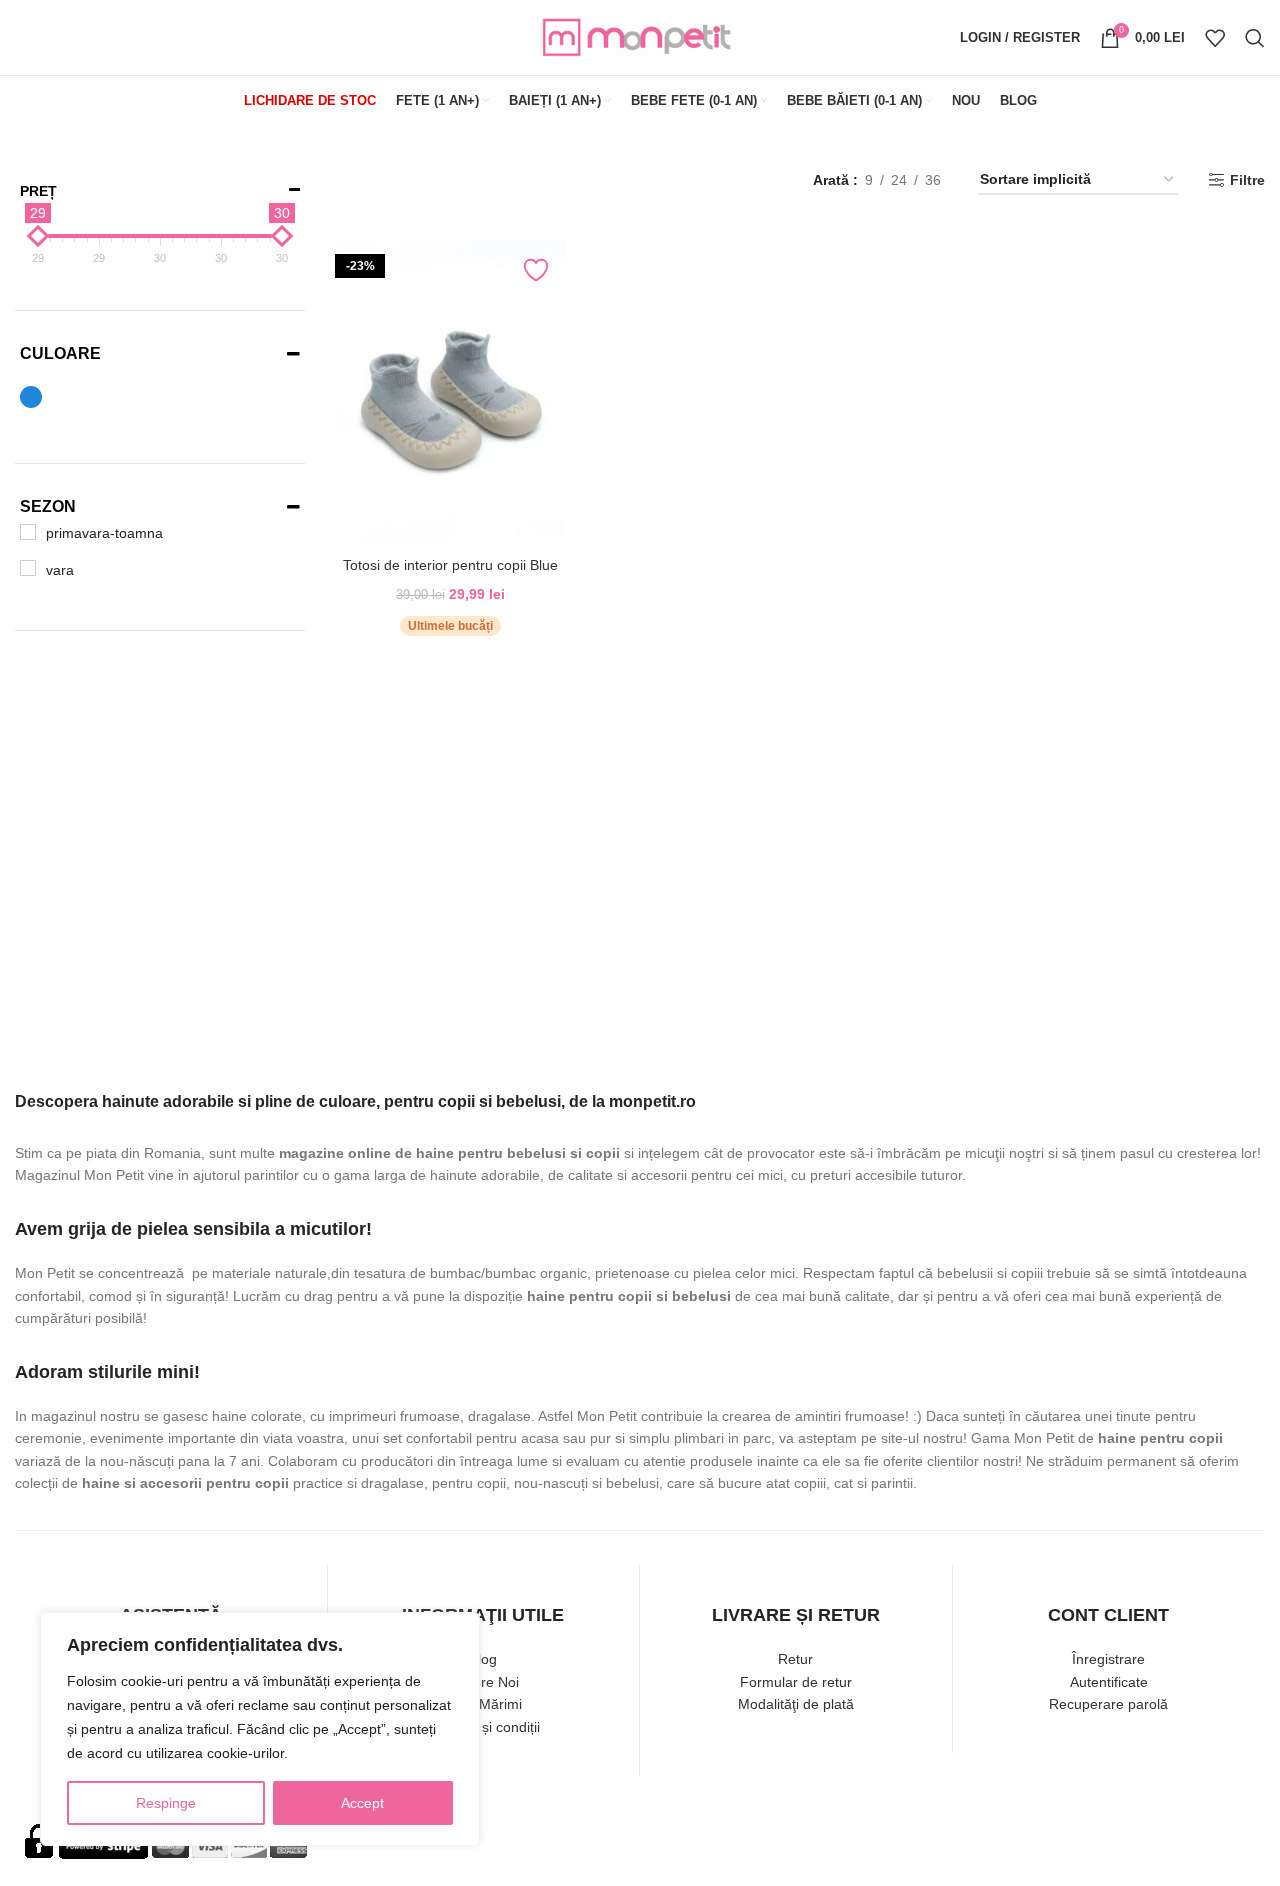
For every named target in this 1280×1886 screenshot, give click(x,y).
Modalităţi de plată (796, 1704)
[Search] (1255, 38)
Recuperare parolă (1108, 1704)
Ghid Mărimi (483, 1704)
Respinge (166, 1803)
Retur (795, 1659)
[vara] (28, 568)
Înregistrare (1108, 1659)
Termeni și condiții (483, 1727)
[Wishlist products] (1215, 38)
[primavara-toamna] (28, 532)
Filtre (1247, 180)
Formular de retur (796, 1682)
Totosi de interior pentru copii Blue (450, 565)
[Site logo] (640, 36)
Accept (362, 1803)
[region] (260, 1729)
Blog (483, 1659)
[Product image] (450, 393)
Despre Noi (483, 1682)
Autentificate (1109, 1682)
